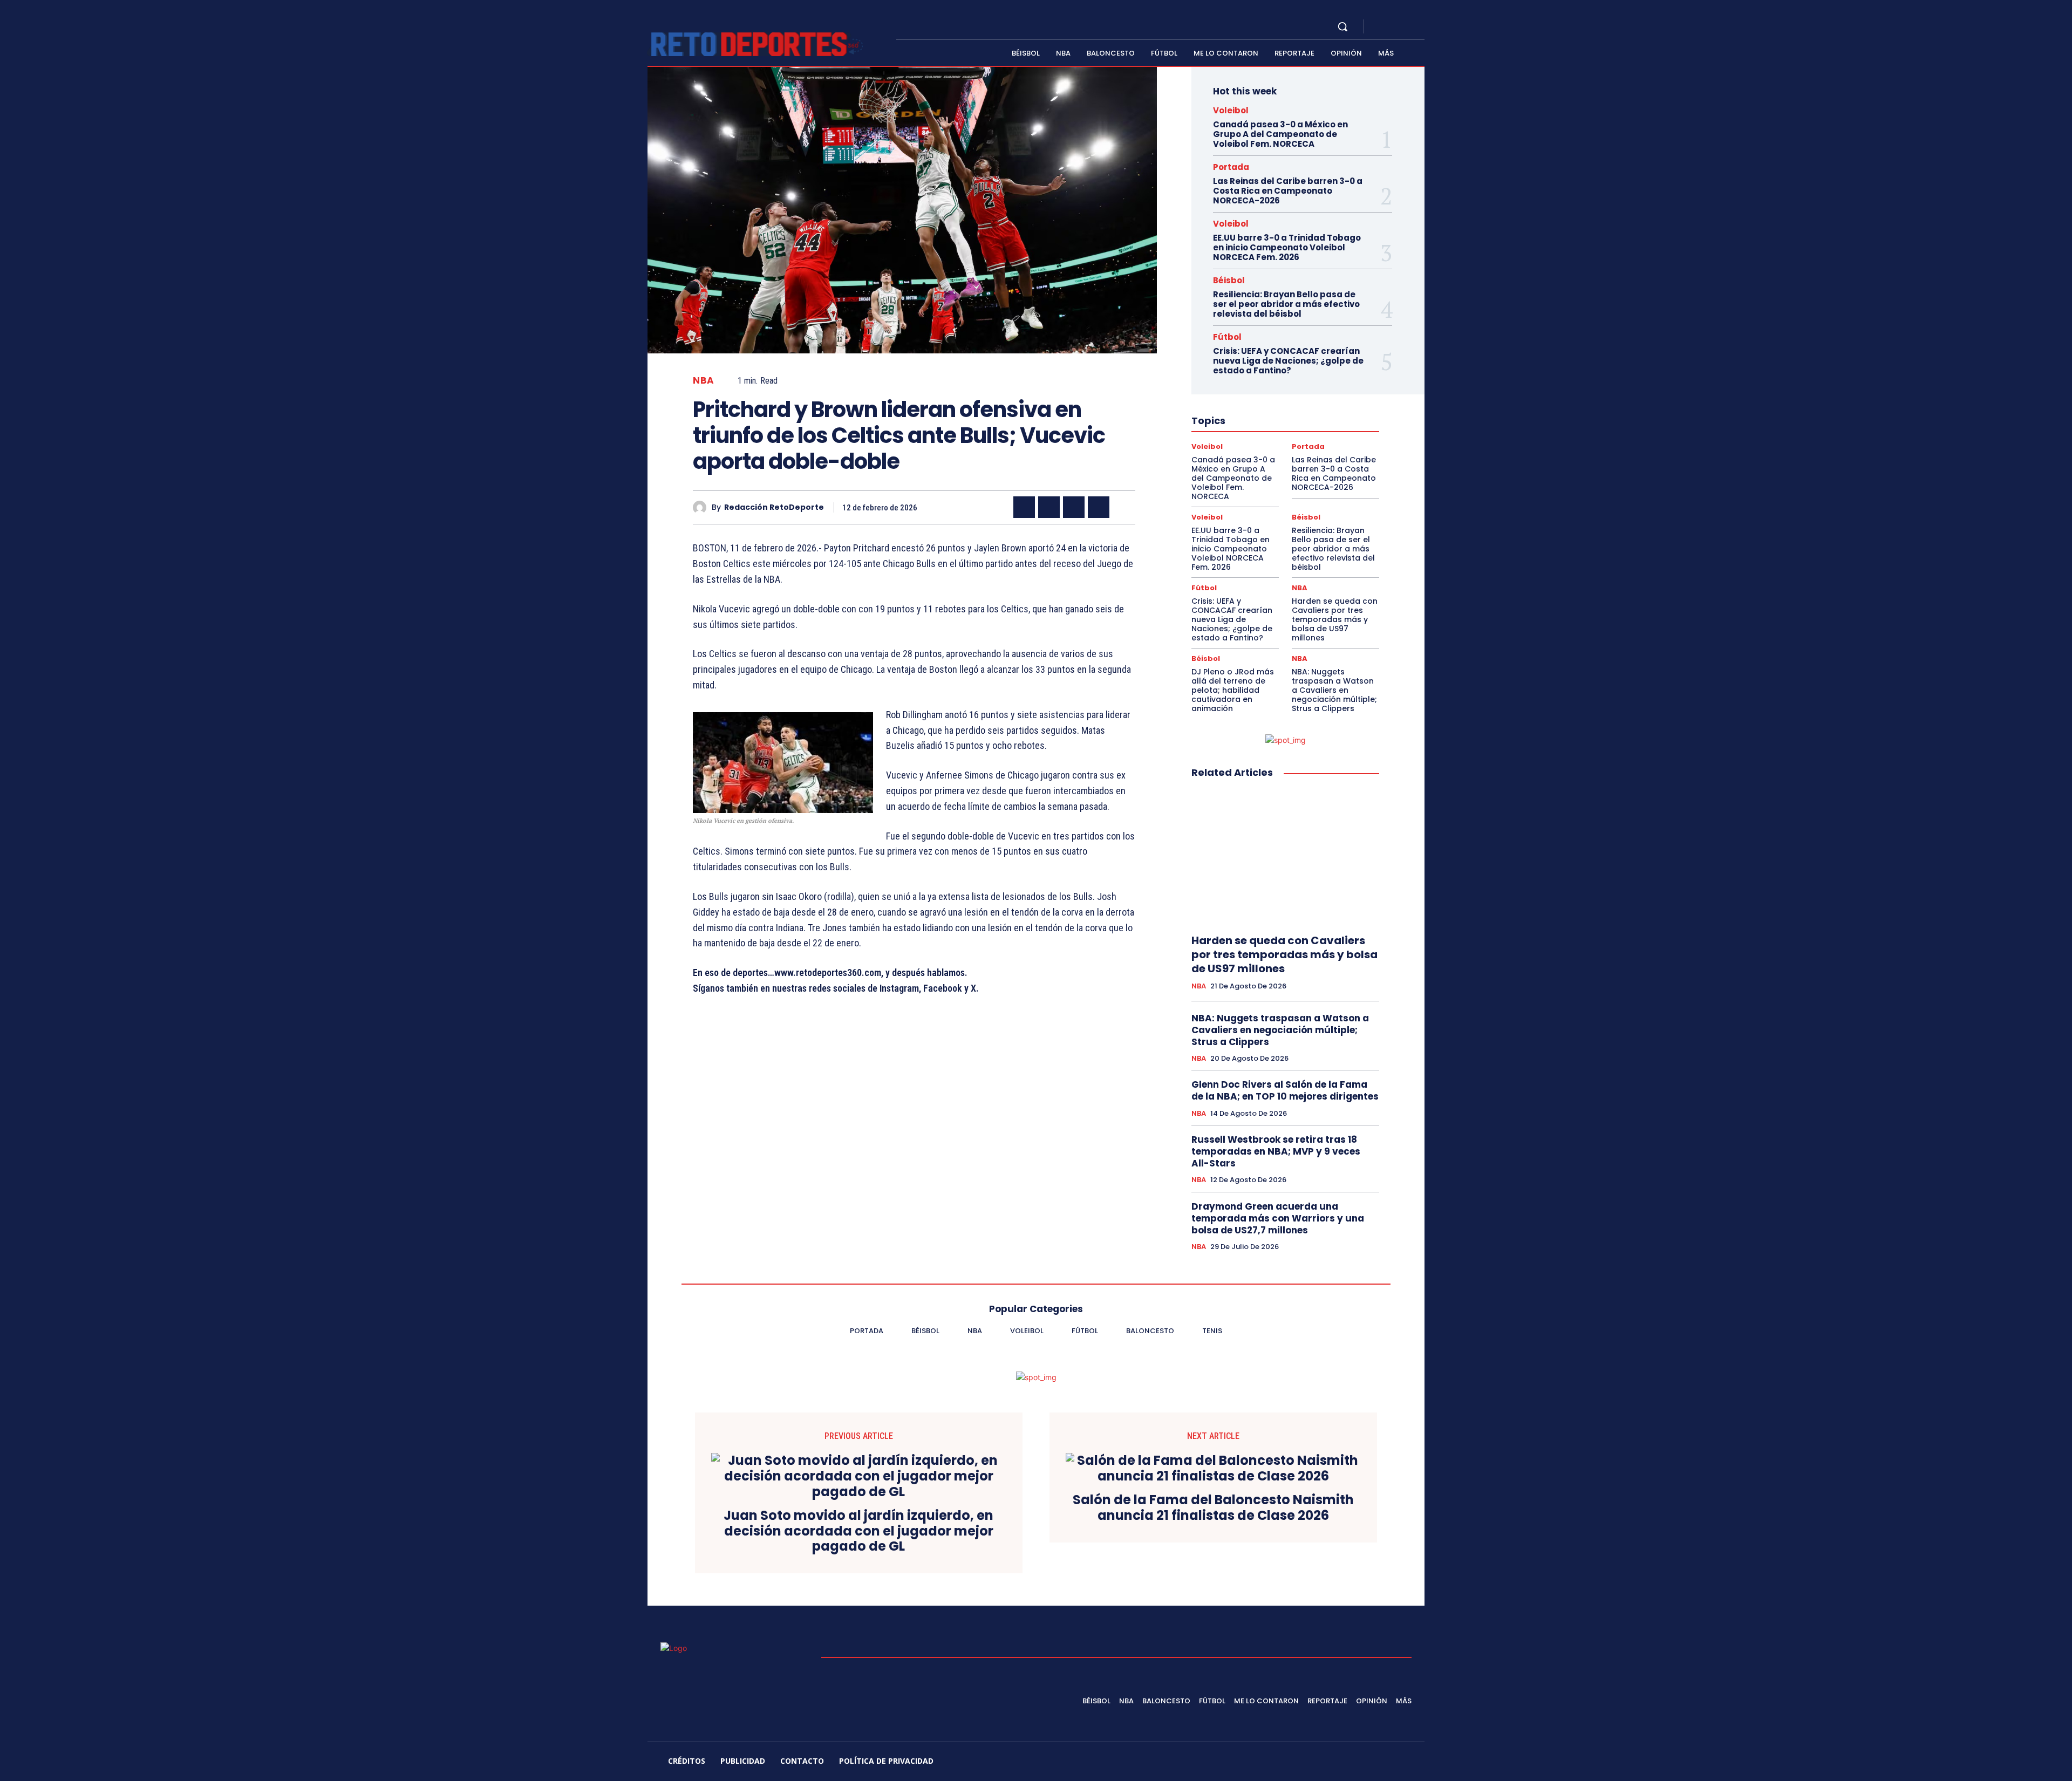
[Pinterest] (1074, 507)
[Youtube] (1420, 27)
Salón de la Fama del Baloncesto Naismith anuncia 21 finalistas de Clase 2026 (1213, 1508)
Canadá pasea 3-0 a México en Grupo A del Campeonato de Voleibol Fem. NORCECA (1280, 134)
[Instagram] (1394, 27)
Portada (1231, 167)
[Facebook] (1381, 27)
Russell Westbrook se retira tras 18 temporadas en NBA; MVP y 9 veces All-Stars (1276, 1151)
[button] (1342, 26)
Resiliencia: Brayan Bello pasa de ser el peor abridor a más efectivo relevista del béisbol (1286, 304)
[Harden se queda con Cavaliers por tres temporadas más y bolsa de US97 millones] (1285, 857)
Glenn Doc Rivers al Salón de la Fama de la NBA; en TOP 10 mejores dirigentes (1285, 1090)
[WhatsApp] (1099, 507)
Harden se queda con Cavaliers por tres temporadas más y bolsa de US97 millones (1335, 619)
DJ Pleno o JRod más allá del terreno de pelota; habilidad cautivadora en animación (1233, 690)
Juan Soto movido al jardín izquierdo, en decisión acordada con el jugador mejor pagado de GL (858, 1531)
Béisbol (1229, 280)
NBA (704, 381)
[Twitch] (1356, 1763)
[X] (1407, 27)
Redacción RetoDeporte (774, 507)
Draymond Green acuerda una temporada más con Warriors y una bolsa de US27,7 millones (1278, 1218)
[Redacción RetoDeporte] (702, 507)
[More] (1124, 507)
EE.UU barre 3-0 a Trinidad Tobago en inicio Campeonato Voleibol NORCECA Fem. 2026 (1287, 247)
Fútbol (1227, 337)
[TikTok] (1330, 1763)
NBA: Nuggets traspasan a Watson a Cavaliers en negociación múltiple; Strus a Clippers (1334, 690)
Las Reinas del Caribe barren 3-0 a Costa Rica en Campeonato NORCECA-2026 (1288, 191)
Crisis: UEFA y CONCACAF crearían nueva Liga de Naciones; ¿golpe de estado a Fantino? (1288, 361)
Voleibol (1231, 110)
